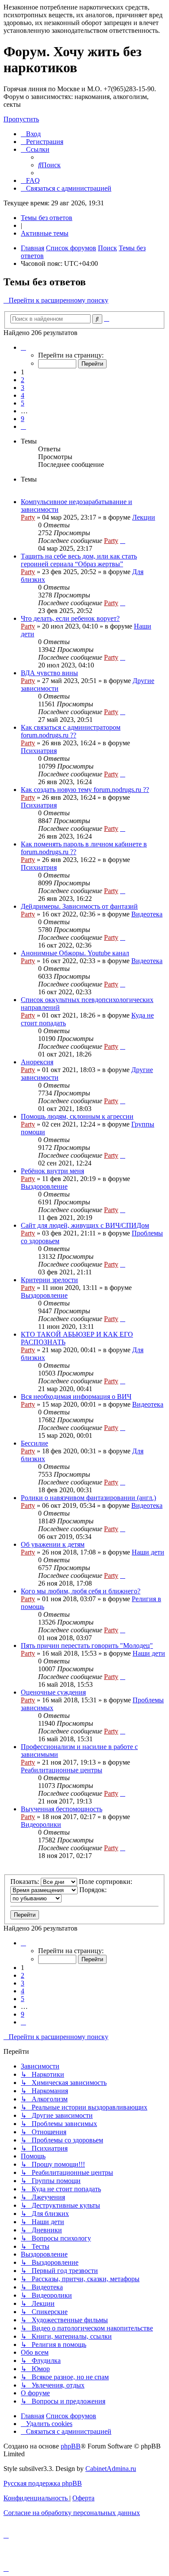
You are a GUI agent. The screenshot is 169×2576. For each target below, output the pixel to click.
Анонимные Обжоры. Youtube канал (75, 953)
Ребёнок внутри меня (52, 1171)
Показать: (26, 1882)
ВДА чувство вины (49, 673)
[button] (23, 347)
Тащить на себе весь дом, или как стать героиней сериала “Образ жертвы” (79, 560)
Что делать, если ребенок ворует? (70, 618)
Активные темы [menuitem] (45, 233)
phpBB (71, 2446)
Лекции (144, 517)
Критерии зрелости (49, 1280)
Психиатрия (39, 751)
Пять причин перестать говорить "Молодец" (87, 1646)
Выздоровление (44, 1186)
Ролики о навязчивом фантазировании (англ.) (88, 1498)
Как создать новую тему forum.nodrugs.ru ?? (85, 790)
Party (28, 517)
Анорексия (37, 1062)
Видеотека (147, 914)
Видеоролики (41, 1824)
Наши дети (148, 1552)
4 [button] (23, 395)
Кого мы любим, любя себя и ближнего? (81, 1591)
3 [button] (23, 388)
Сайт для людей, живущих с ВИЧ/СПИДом (85, 1225)
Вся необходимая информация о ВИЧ (76, 1397)
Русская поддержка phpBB (43, 2483)
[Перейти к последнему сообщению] (123, 541)
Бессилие (34, 1443)
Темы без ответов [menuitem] (47, 218)
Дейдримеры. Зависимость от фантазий (79, 906)
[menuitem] (31, 134)
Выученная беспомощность (62, 1809)
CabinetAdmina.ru (111, 2469)
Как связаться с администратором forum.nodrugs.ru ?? (71, 731)
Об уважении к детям (53, 1544)
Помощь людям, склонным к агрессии (77, 1116)
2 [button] (23, 380)
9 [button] (23, 419)
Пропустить (21, 119)
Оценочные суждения (53, 1692)
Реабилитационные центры (62, 1770)
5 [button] (23, 403)
